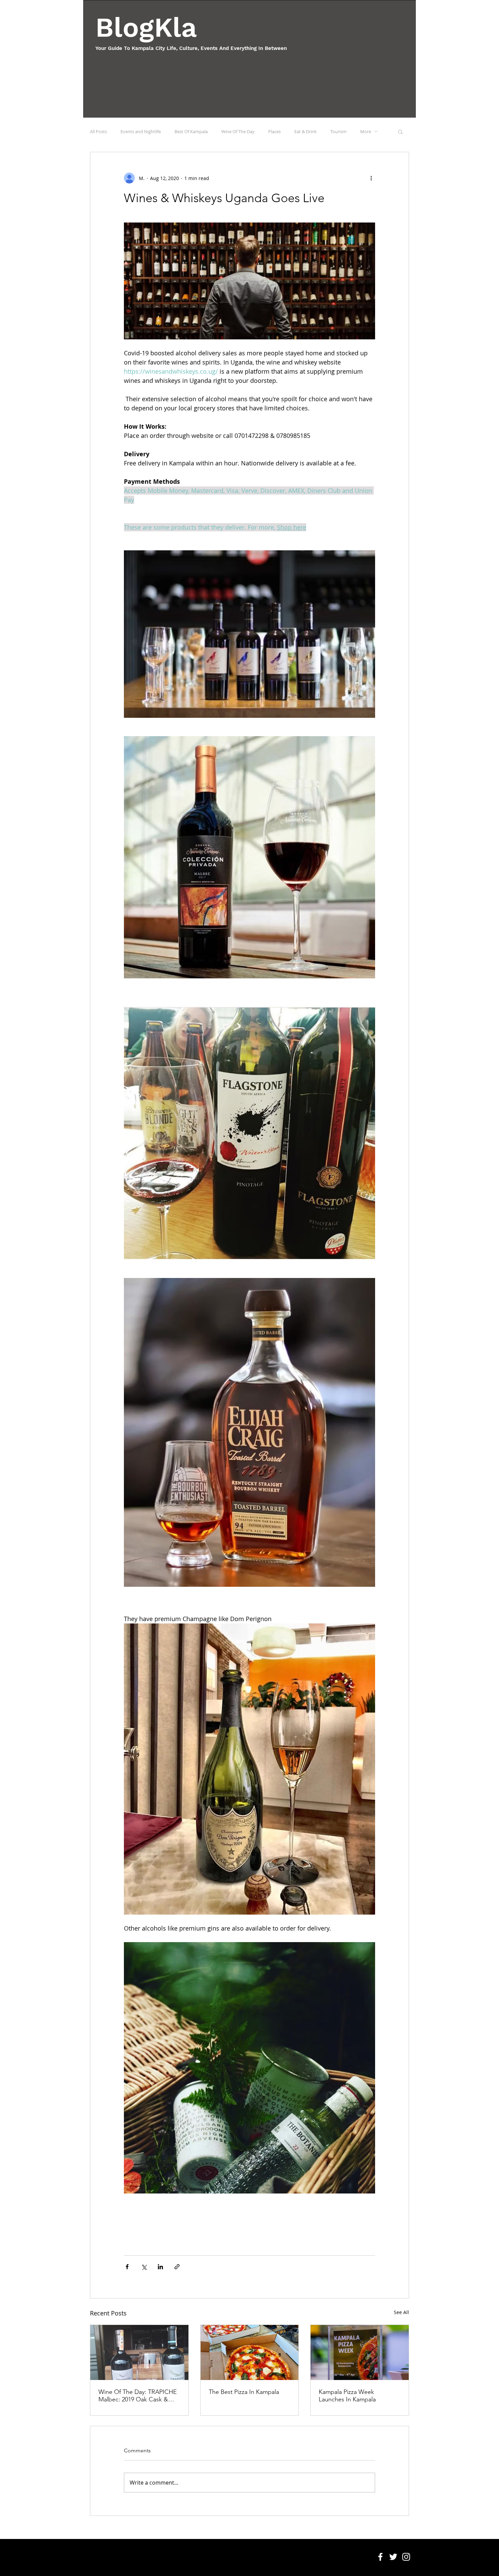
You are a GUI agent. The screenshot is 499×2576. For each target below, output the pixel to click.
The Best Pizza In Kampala (244, 2392)
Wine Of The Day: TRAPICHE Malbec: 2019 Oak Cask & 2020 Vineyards (138, 2396)
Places (274, 131)
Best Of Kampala (191, 131)
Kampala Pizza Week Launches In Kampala (347, 2396)
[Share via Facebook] (127, 2267)
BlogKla (146, 27)
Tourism (338, 131)
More (366, 131)
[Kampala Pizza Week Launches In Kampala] (360, 2352)
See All (401, 2312)
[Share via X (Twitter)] (144, 2267)
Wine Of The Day (238, 131)
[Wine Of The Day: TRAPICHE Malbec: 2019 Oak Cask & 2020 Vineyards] (139, 2352)
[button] (400, 131)
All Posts (98, 131)
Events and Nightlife (141, 131)
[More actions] (371, 178)
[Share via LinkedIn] (160, 2267)
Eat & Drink (306, 131)
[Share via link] (177, 2267)
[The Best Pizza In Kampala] (250, 2352)
